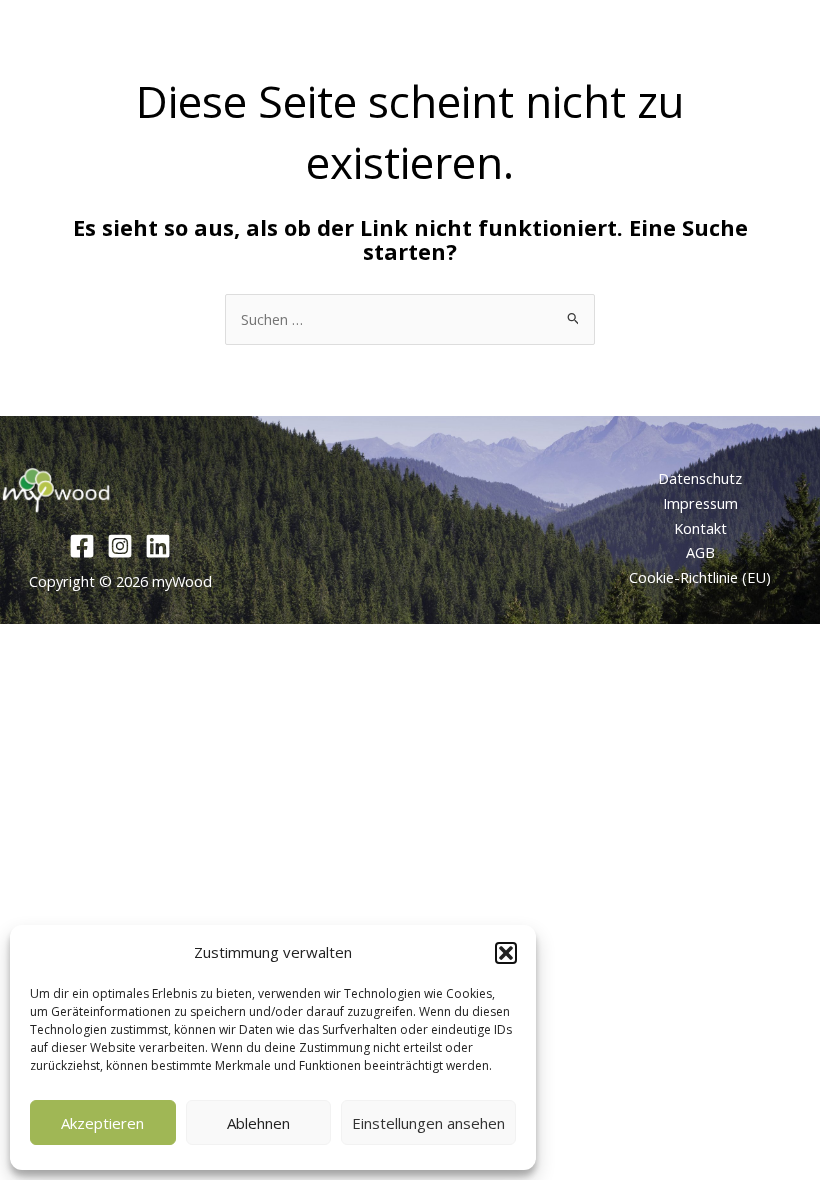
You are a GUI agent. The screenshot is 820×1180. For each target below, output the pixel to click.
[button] (506, 953)
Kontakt (700, 528)
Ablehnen (258, 1123)
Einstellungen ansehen (428, 1123)
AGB (700, 552)
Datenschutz (700, 478)
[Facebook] (82, 546)
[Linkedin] (158, 546)
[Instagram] (120, 546)
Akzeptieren (102, 1123)
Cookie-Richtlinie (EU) (700, 577)
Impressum (700, 503)
